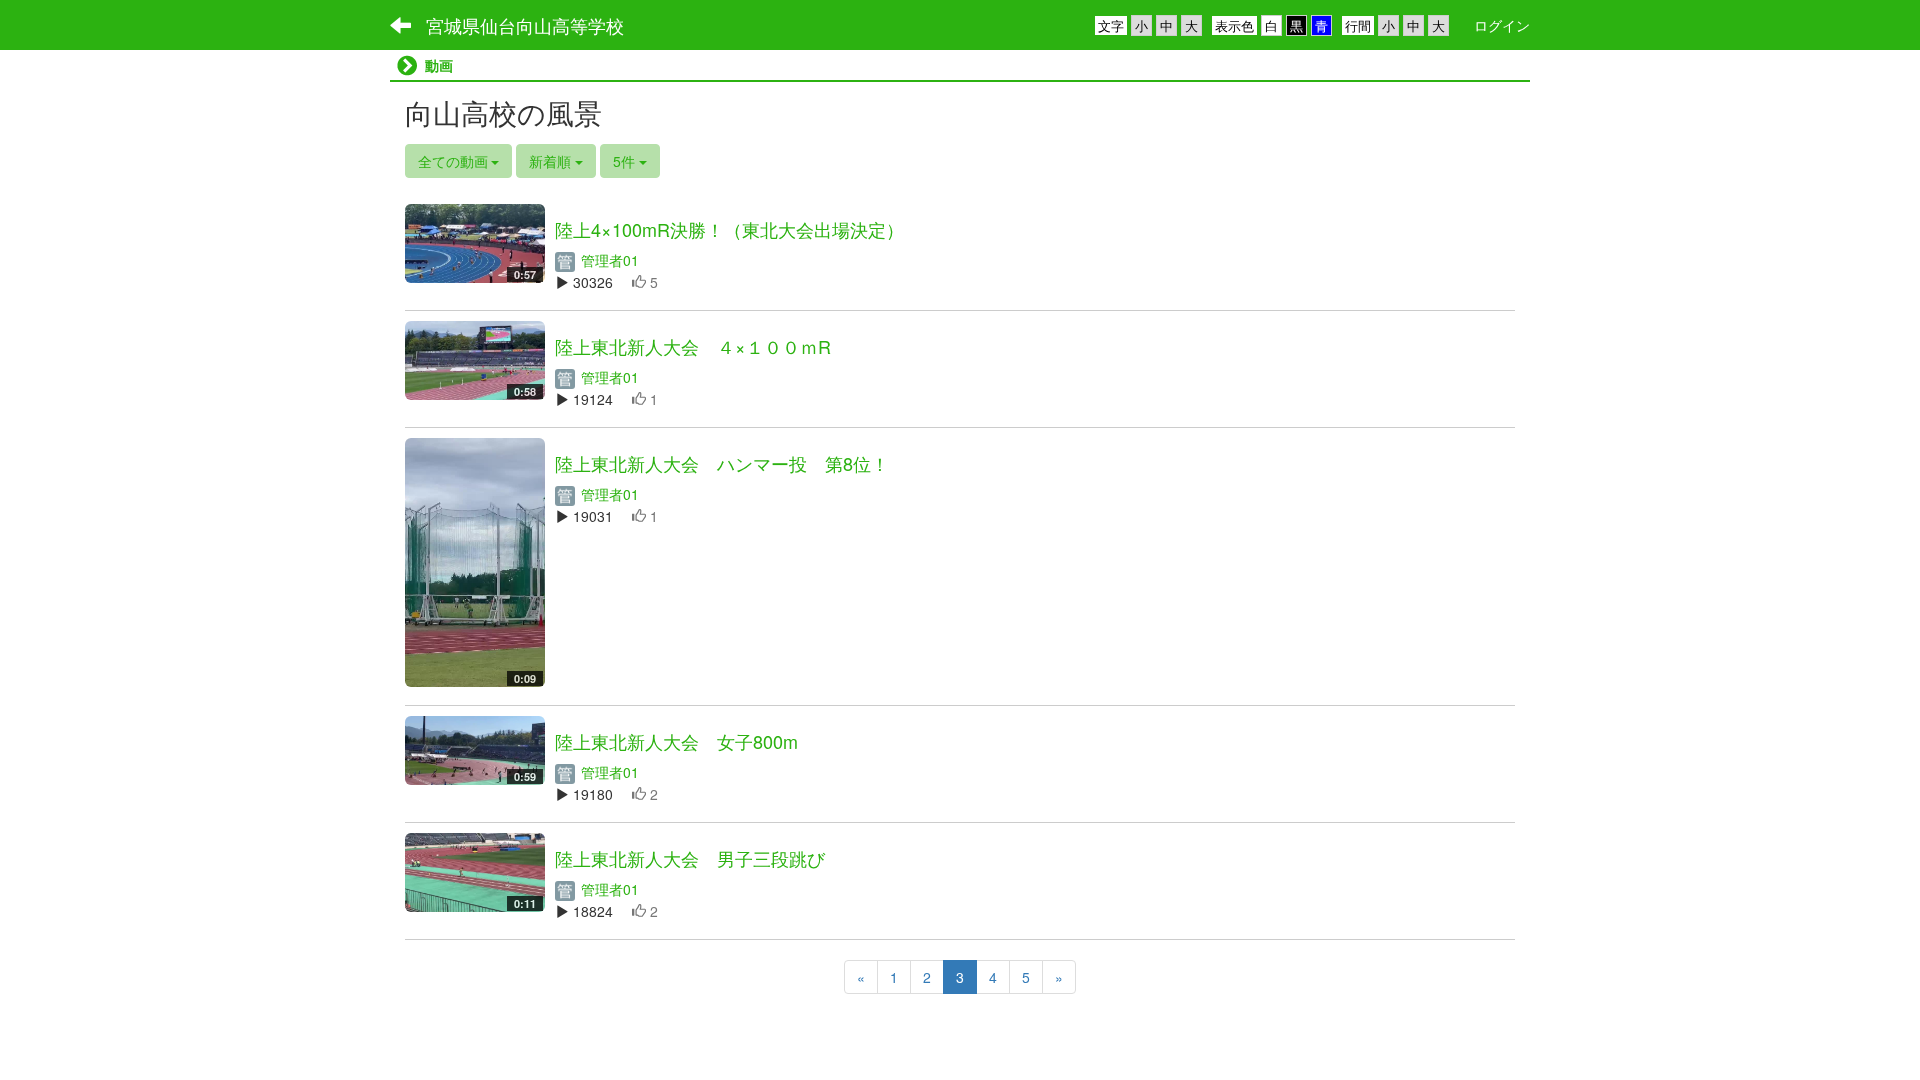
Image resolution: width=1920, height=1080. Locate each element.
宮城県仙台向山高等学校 (525, 25)
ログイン (1502, 25)
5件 (626, 161)
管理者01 (608, 260)
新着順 (552, 161)
